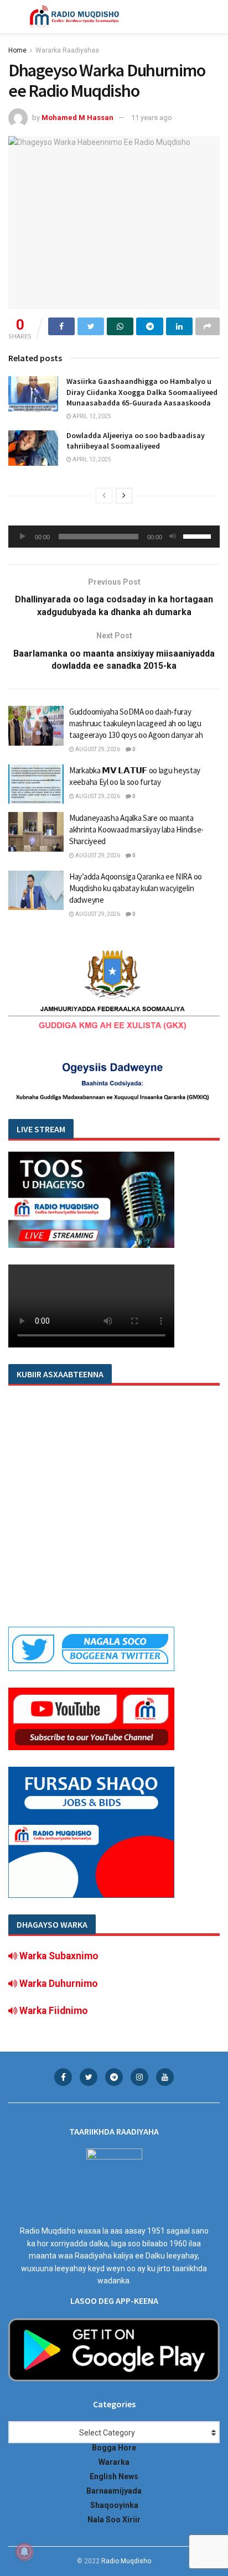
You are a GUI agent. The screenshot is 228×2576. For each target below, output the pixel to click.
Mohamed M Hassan (77, 118)
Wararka (114, 2462)
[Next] (124, 496)
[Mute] (173, 537)
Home (17, 50)
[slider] (199, 535)
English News (114, 2476)
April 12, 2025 (91, 416)
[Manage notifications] (24, 2552)
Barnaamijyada (114, 2491)
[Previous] (104, 496)
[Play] (23, 537)
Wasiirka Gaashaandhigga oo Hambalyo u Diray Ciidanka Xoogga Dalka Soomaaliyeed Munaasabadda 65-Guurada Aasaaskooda (142, 392)
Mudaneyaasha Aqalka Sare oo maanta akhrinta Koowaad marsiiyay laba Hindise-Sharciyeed (136, 829)
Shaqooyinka (114, 2505)
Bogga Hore (114, 2448)
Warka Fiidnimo (53, 2011)
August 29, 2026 (97, 749)
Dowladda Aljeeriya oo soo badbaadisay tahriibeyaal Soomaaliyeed (136, 441)
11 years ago (152, 118)
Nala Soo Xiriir (114, 2520)
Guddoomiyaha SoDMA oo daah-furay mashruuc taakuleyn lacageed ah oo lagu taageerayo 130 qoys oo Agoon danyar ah (136, 723)
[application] (114, 537)
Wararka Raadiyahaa (67, 50)
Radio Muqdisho (126, 2561)
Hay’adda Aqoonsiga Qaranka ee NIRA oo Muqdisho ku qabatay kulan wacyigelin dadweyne (136, 888)
